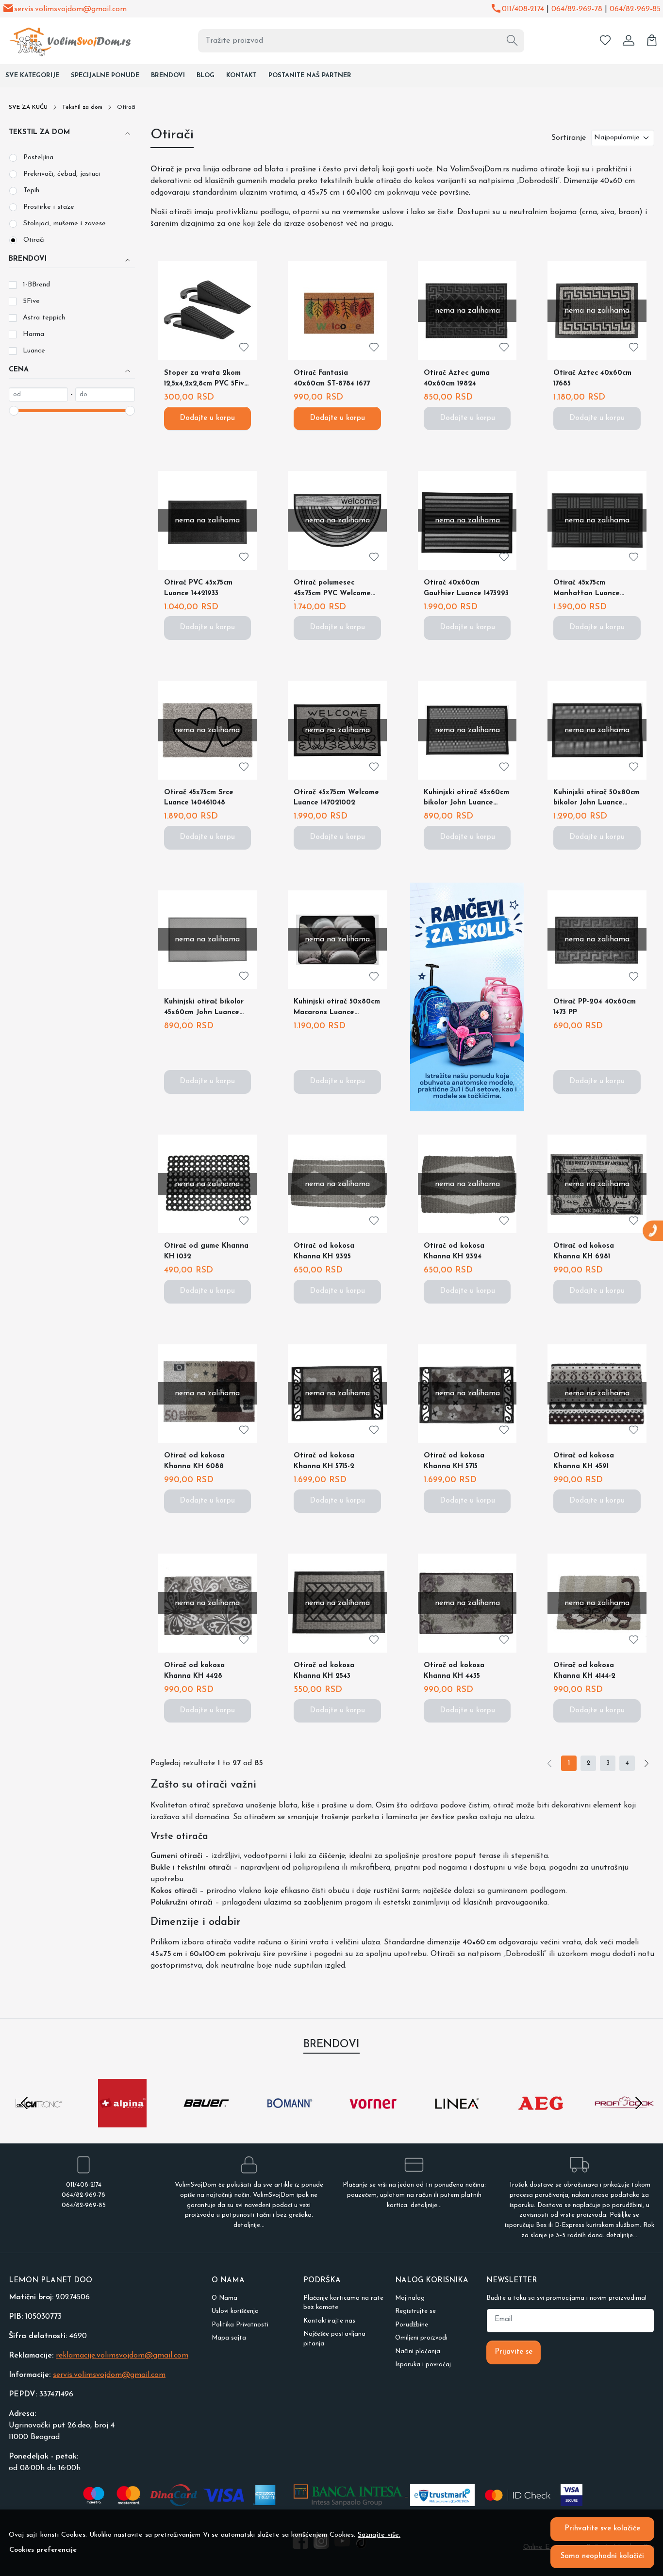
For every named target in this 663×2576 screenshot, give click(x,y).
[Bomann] (290, 2122)
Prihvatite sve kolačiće (602, 2529)
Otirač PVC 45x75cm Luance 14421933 (198, 588)
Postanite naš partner (310, 75)
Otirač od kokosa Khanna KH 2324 (454, 1251)
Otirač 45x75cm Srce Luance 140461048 (199, 798)
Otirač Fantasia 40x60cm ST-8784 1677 (332, 378)
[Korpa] (652, 41)
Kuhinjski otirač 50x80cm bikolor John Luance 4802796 (597, 800)
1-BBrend (36, 285)
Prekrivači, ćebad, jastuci (62, 174)
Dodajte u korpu (207, 418)
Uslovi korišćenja (235, 2311)
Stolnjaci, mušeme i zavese (65, 224)
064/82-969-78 (577, 9)
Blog (206, 75)
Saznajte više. (379, 2535)
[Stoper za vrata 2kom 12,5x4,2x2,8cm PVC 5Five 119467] (208, 311)
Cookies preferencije (43, 2550)
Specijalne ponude (105, 75)
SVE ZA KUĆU (28, 107)
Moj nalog (410, 2298)
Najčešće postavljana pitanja (334, 2339)
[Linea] (457, 2122)
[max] (105, 395)
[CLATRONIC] (39, 2122)
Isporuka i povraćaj (423, 2365)
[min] (38, 395)
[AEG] (541, 2122)
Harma (33, 334)
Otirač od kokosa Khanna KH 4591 (584, 1461)
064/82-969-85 (635, 9)
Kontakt (241, 75)
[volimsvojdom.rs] (64, 41)
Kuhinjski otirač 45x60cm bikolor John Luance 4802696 (466, 800)
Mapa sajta (229, 2338)
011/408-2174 (523, 9)
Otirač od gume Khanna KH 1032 (206, 1251)
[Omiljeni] (605, 41)
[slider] (14, 411)
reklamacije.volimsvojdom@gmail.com (122, 2356)
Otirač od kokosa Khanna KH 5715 (454, 1461)
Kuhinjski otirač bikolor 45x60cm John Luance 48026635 (204, 1009)
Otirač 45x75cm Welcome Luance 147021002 (336, 798)
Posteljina (38, 158)
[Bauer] (206, 2122)
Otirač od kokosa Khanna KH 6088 (194, 1461)
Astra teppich (44, 318)
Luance (34, 351)
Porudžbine (412, 2325)
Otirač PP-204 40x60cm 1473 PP (595, 1007)
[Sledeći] (646, 1763)
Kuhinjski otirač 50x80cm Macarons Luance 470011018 (337, 1009)
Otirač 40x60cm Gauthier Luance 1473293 (466, 588)
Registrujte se (415, 2311)
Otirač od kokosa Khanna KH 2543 (324, 1671)
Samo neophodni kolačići (602, 2556)
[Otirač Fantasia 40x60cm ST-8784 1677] (337, 311)
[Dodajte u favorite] (244, 347)
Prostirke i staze (49, 207)
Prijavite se (514, 2352)
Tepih (31, 191)
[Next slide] (639, 2103)
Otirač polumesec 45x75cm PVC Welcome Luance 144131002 (332, 590)
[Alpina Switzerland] (122, 2122)
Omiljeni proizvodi (421, 2338)
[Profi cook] (624, 2122)
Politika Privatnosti (240, 2325)
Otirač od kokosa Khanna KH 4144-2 (584, 1671)
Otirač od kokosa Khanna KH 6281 (584, 1251)
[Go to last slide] (24, 2103)
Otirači (34, 240)
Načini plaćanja (418, 2351)
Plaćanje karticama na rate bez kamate (343, 2303)
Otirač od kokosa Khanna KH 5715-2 (324, 1461)
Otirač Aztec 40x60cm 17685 (592, 378)
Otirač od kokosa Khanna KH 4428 (194, 1671)
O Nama (224, 2298)
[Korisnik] (629, 41)
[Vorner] (373, 2122)
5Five (31, 301)
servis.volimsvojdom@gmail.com (70, 9)
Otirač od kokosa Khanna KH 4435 (454, 1671)
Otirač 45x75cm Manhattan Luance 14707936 (587, 590)
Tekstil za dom (82, 107)
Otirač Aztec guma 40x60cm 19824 (457, 378)
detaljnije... (249, 2225)
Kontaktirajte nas (329, 2321)
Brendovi (168, 75)
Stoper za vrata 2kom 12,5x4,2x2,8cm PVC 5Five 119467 (206, 380)
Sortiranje (569, 138)
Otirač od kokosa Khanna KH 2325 (324, 1251)
